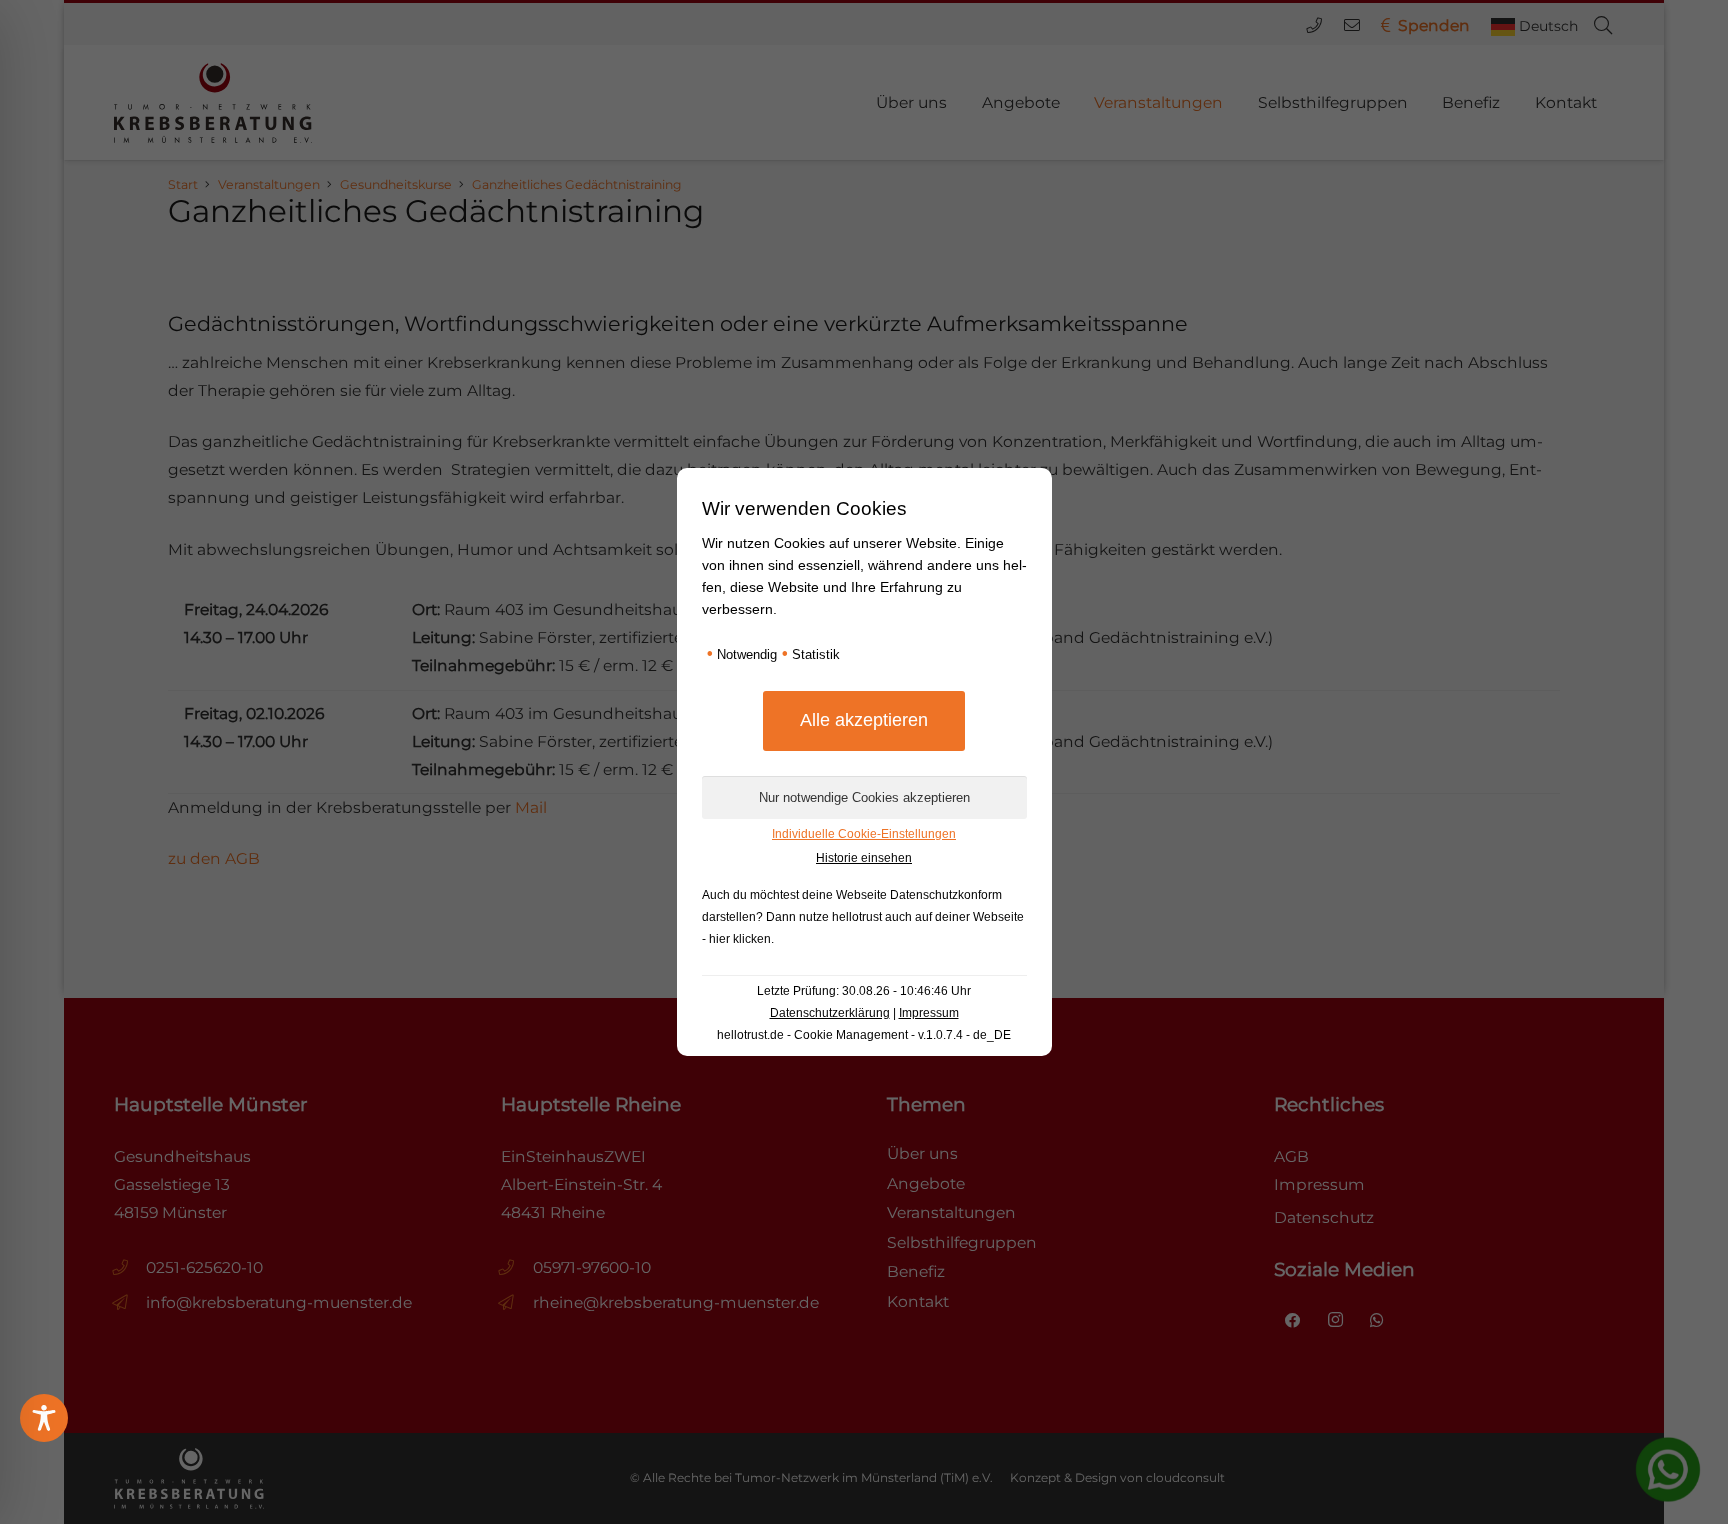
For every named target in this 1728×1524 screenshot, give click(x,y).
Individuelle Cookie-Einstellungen (864, 834)
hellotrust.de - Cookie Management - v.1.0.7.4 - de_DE (864, 1035)
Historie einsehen (864, 858)
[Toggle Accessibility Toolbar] (44, 1418)
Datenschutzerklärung (830, 1013)
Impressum (929, 1013)
